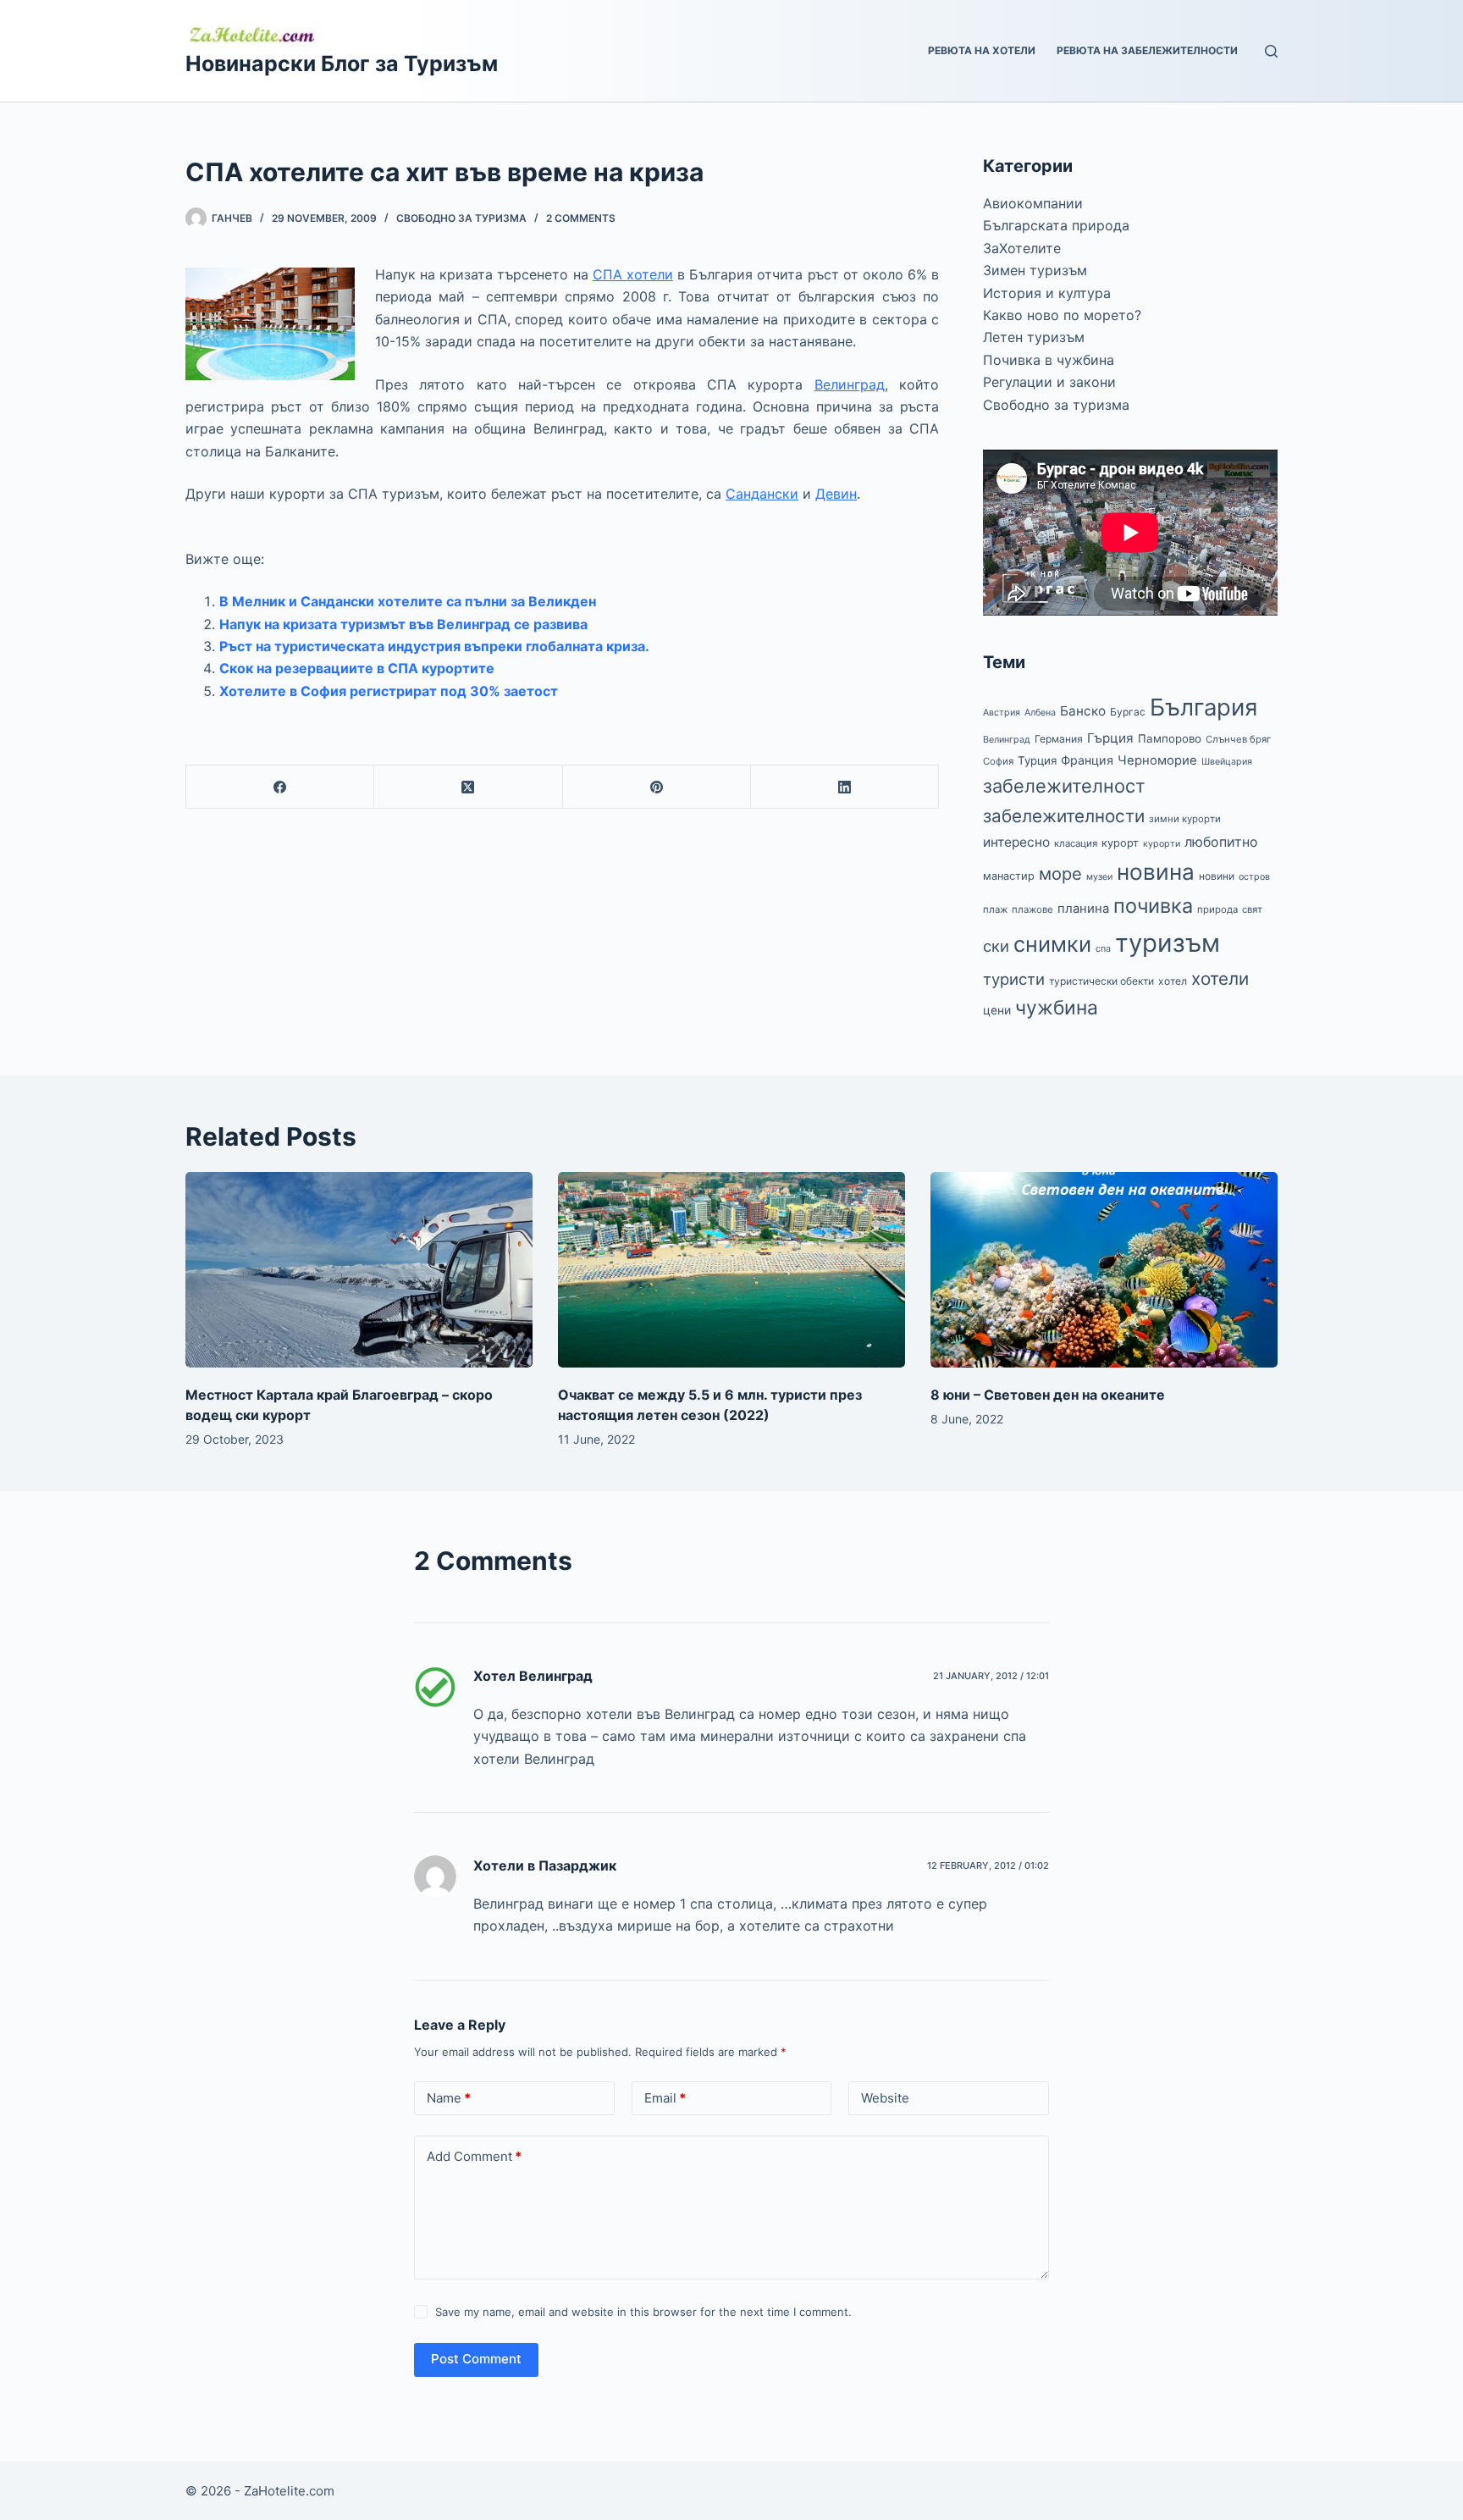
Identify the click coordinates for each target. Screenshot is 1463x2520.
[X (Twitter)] (468, 787)
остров (1254, 877)
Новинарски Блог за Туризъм (342, 64)
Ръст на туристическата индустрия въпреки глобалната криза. (434, 646)
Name (449, 2098)
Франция (1087, 760)
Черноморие (1157, 760)
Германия (1059, 739)
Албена (1040, 713)
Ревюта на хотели (982, 50)
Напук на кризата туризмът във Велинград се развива (403, 624)
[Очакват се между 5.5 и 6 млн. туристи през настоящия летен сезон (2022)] (731, 1270)
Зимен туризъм (1035, 270)
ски (996, 946)
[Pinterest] (657, 787)
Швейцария (1227, 762)
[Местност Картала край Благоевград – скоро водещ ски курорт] (359, 1270)
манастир (1009, 876)
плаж (995, 909)
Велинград (850, 384)
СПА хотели (633, 274)
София (998, 761)
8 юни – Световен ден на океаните (1048, 1395)
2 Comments (581, 218)
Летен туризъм (1034, 337)
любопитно (1221, 842)
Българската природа (1056, 225)
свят (1252, 909)
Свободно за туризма (461, 218)
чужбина (1057, 1008)
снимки (1052, 944)
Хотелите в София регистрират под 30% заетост (389, 691)
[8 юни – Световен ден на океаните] (1104, 1270)
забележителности (1064, 816)
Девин (836, 494)
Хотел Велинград (533, 1676)
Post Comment (476, 2359)
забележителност (1064, 786)
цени (997, 1010)
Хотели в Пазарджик (545, 1865)
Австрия (1002, 713)
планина (1083, 909)
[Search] (1271, 51)
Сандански (762, 494)
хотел (1173, 981)
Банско (1083, 711)
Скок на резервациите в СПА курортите (357, 668)
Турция (1037, 760)
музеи (1099, 877)
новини (1217, 876)
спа (1103, 949)
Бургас (1128, 712)
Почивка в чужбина (1049, 360)
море (1060, 873)
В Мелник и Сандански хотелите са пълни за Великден (408, 601)
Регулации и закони (1049, 382)
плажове (1032, 909)
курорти (1162, 844)
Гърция (1110, 738)
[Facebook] (280, 787)
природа (1217, 909)
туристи (1014, 979)
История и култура (1047, 293)
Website (885, 2098)
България (1204, 707)
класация (1076, 843)
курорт (1120, 843)
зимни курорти (1185, 819)
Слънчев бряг (1238, 739)
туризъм (1168, 943)
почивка (1153, 906)
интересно (1016, 842)
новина (1156, 872)
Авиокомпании (1033, 203)
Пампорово (1170, 738)
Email (665, 2098)
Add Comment (474, 2156)
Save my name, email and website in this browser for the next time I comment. (643, 2312)
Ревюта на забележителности (1147, 50)
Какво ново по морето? (1062, 315)
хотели (1220, 978)
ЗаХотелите (1022, 248)
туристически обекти (1101, 981)
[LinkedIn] (845, 787)
